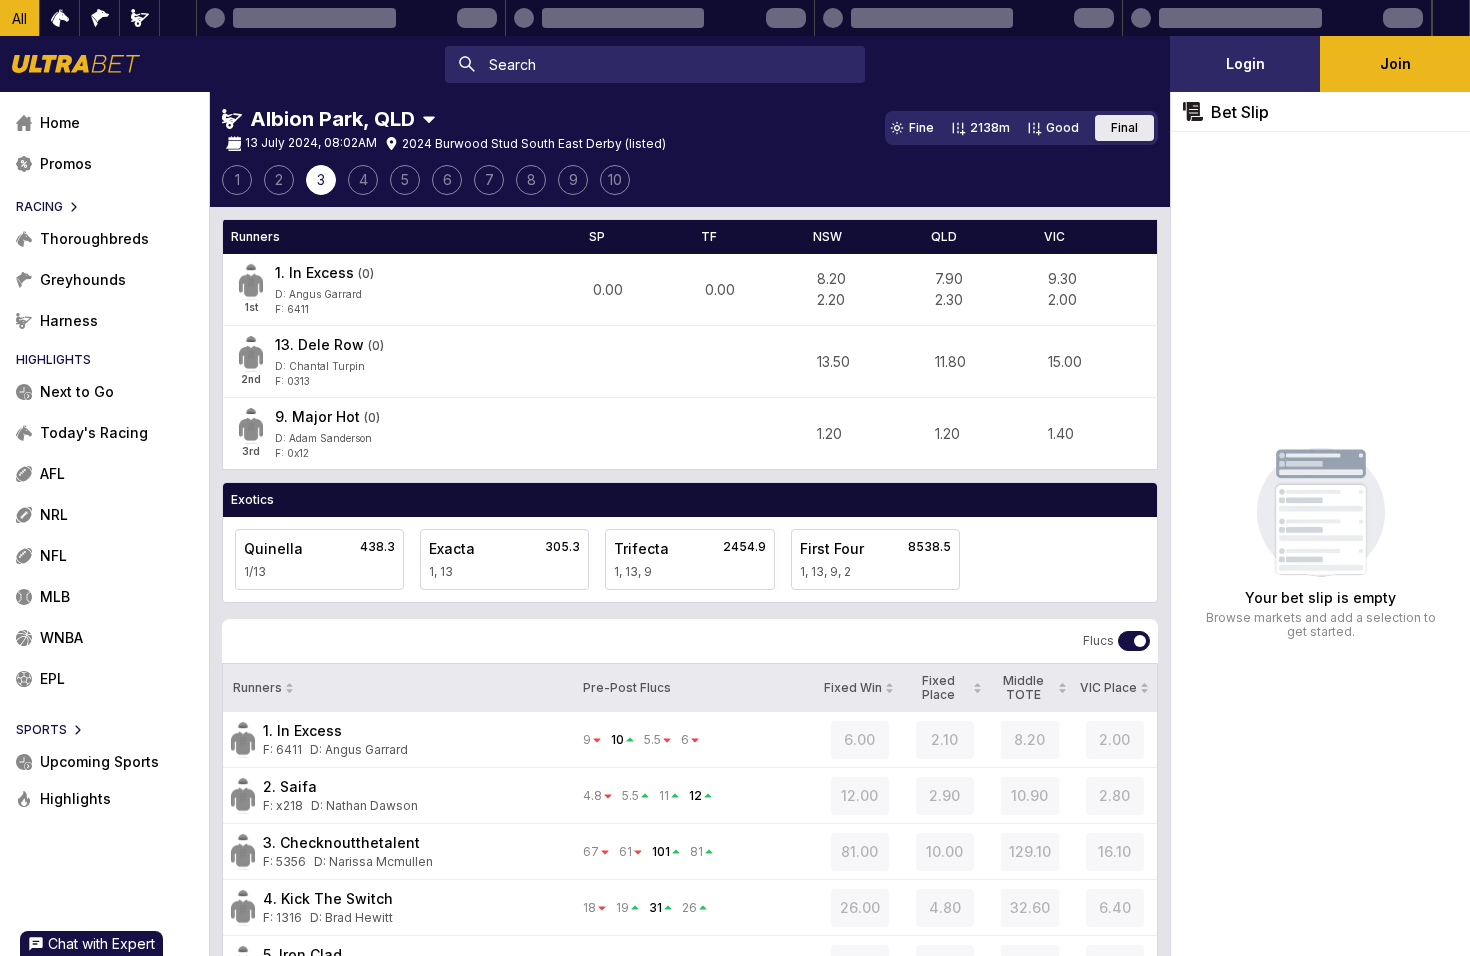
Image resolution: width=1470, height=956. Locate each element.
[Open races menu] (429, 119)
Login (1245, 63)
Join (1395, 63)
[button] (20, 18)
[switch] (1134, 641)
